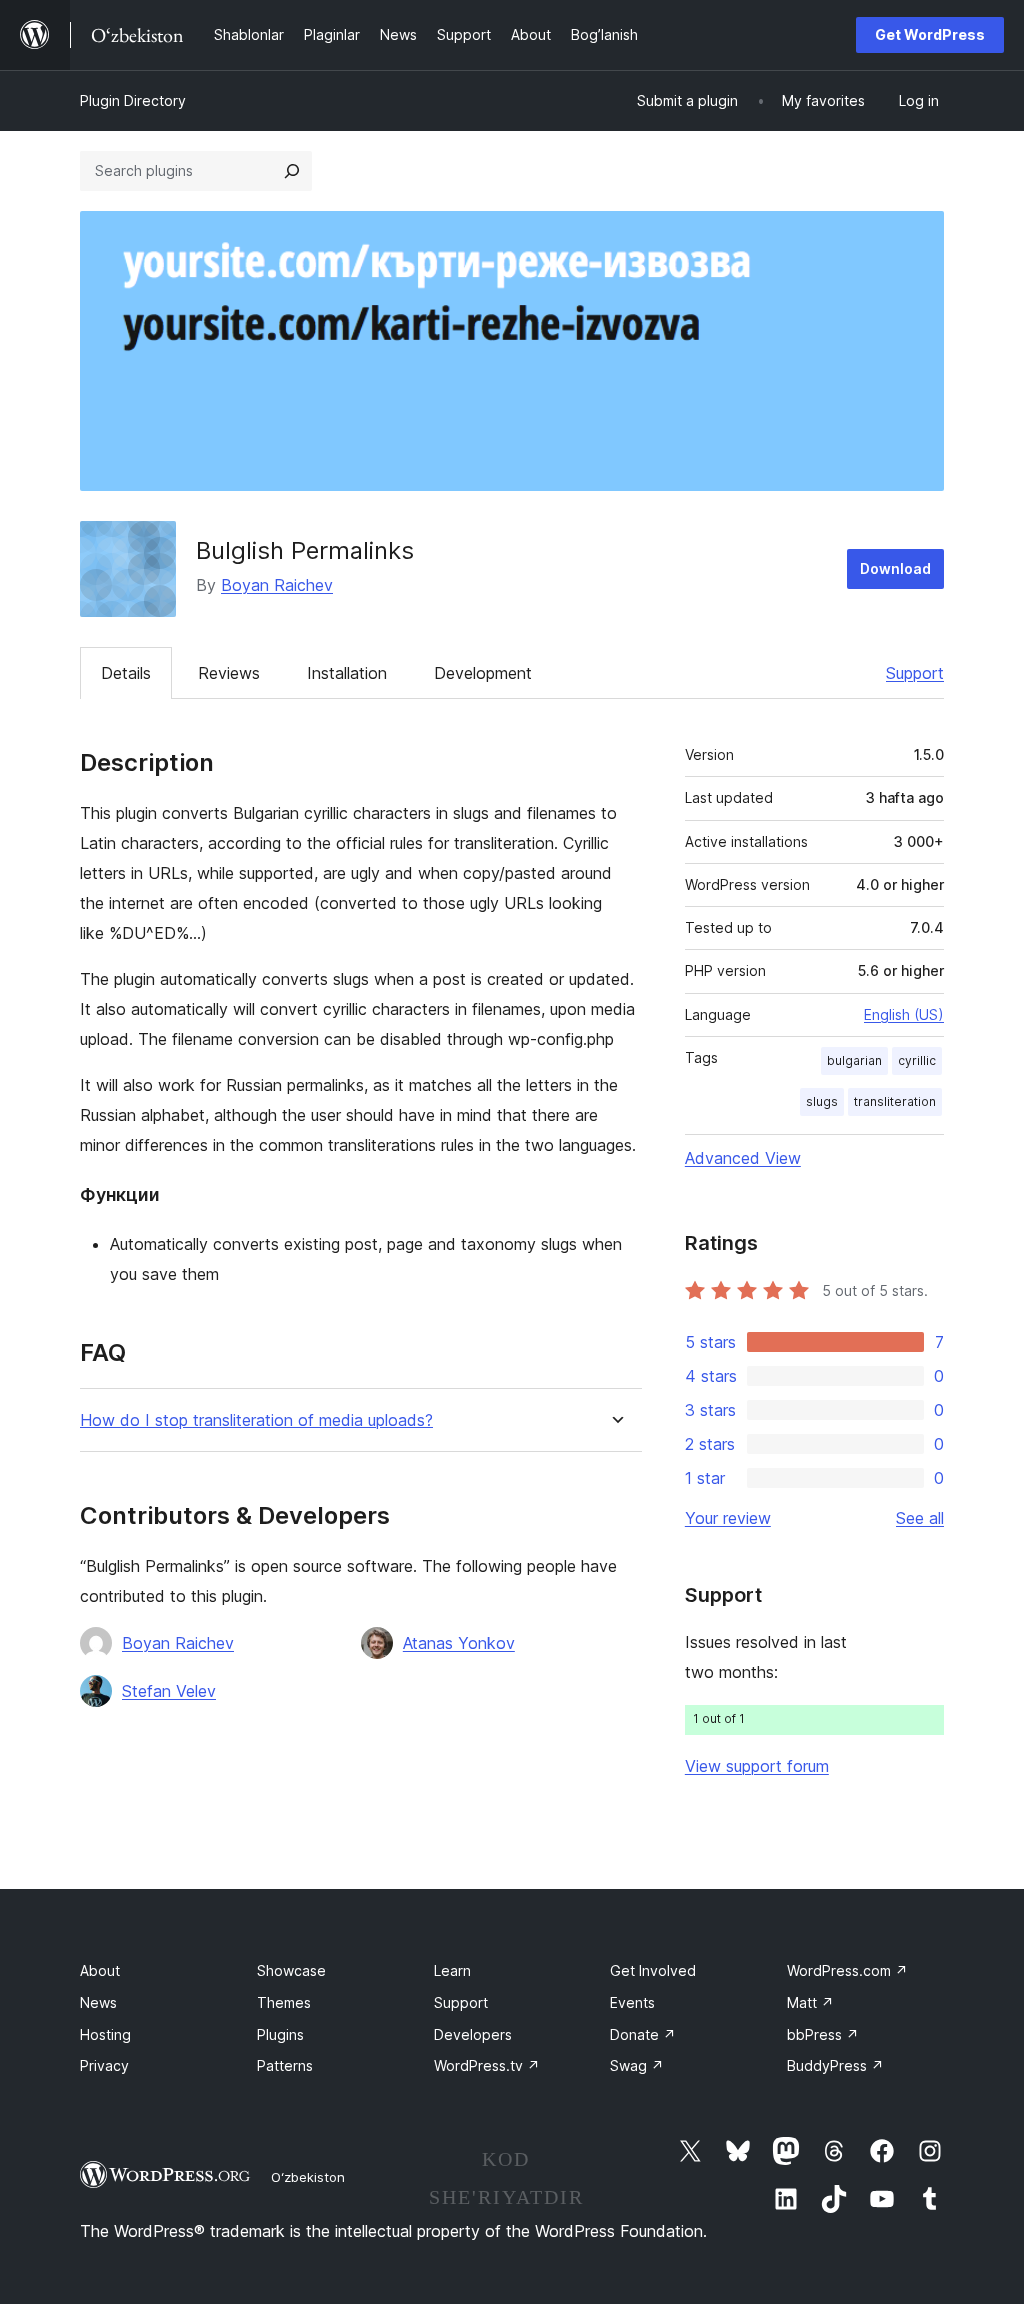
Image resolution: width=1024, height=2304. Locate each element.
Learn (452, 1970)
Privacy (104, 2065)
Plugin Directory (133, 100)
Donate (643, 2034)
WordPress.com (847, 1970)
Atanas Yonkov (459, 1643)
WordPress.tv (487, 2065)
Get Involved (653, 1970)
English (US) (904, 1014)
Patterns (285, 2065)
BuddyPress (835, 2065)
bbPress (823, 2034)
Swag (637, 2065)
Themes (284, 2002)
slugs (822, 1101)
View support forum (757, 1766)
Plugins (280, 2034)
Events (632, 2002)
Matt (810, 2002)
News (98, 2002)
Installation (347, 673)
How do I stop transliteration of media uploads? (256, 1420)
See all (920, 1518)
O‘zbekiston (308, 2177)
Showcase (291, 1970)
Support (915, 673)
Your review (728, 1518)
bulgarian (854, 1060)
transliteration (895, 1101)
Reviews (229, 673)
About (100, 1970)
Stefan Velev (169, 1691)
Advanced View (743, 1158)
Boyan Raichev (277, 585)
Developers (473, 2034)
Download (895, 568)
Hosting (105, 2034)
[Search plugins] (292, 171)
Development (483, 673)
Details (126, 673)
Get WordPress (930, 34)
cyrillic (917, 1060)
